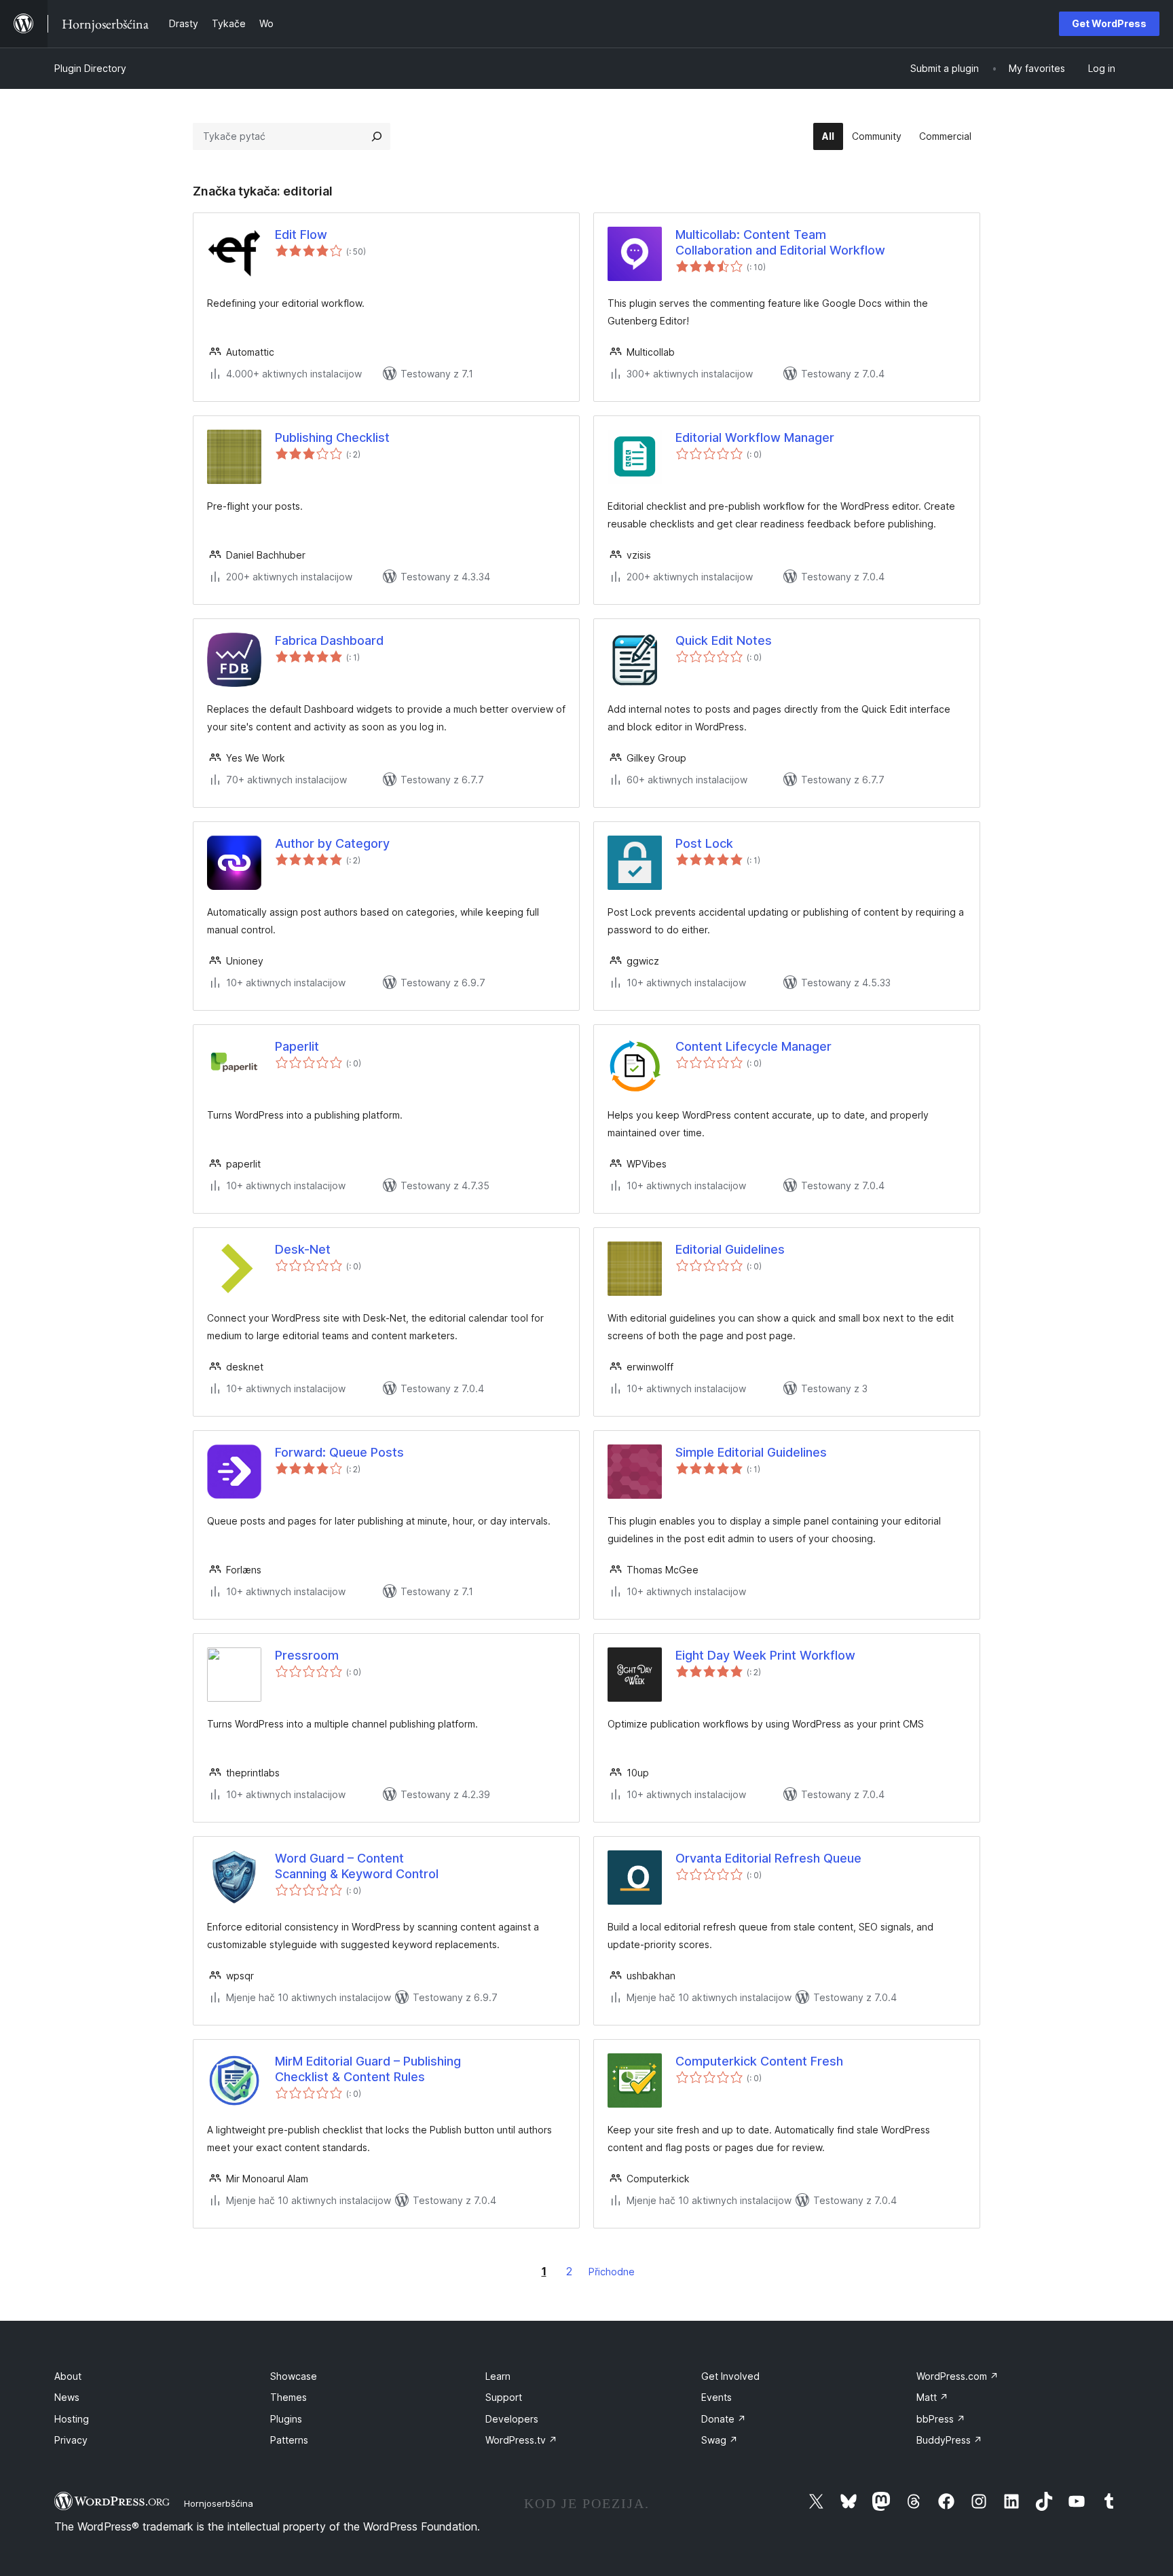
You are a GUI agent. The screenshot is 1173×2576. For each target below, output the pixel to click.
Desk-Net (303, 1249)
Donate (724, 2419)
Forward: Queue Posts (339, 1452)
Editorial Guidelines (730, 1249)
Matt (932, 2397)
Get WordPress (1109, 23)
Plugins (286, 2419)
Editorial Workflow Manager (755, 437)
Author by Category (332, 843)
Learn (498, 2376)
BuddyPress (949, 2440)
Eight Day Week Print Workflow (765, 1655)
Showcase (294, 2376)
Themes (288, 2397)
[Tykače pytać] (377, 136)
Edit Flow (301, 235)
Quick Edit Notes (724, 640)
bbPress (941, 2419)
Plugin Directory (90, 68)
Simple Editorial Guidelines (751, 1452)
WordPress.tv (521, 2440)
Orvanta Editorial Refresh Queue (768, 1858)
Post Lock (704, 843)
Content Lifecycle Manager (753, 1046)
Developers (512, 2419)
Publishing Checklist (332, 437)
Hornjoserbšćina (219, 2503)
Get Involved (730, 2376)
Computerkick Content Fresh (759, 2061)
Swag (720, 2440)
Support (504, 2397)
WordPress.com (957, 2376)
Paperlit (297, 1046)
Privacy (71, 2440)
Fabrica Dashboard (329, 640)
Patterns (289, 2440)
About (68, 2376)
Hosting (72, 2419)
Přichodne (612, 2272)
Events (716, 2397)
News (67, 2397)
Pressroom (307, 1655)
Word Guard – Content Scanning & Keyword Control (357, 1866)
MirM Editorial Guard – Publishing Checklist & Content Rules (368, 2069)
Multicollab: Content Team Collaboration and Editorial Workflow (780, 242)
